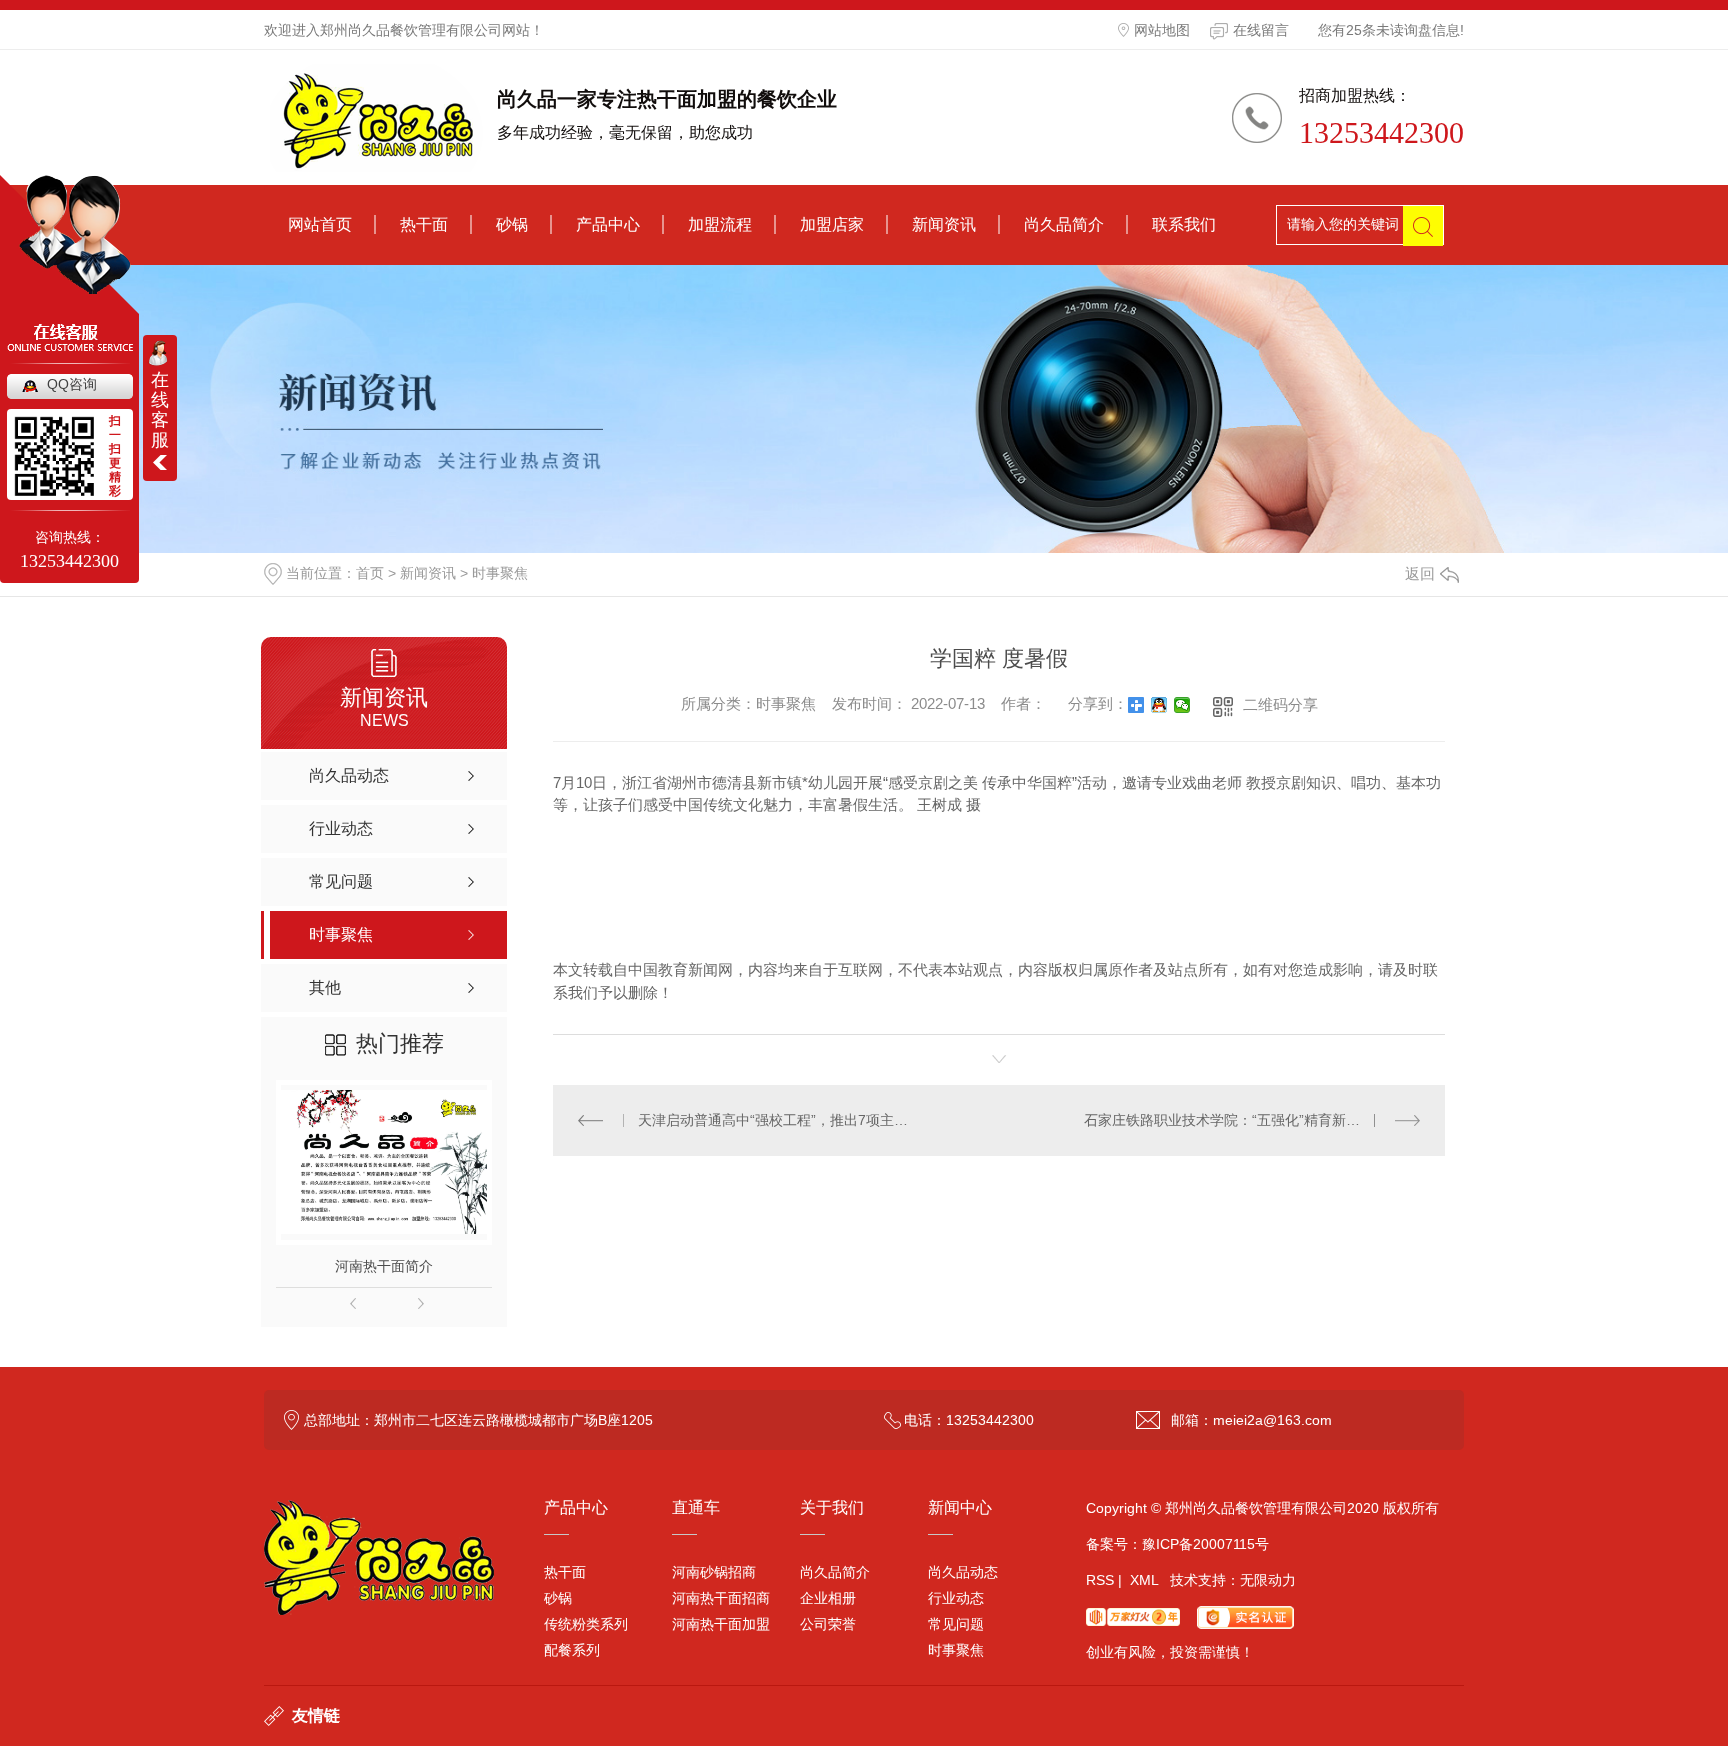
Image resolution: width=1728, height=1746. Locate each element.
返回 (1420, 573)
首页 (370, 573)
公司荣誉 (828, 1624)
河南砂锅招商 (714, 1572)
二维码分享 (1280, 704)
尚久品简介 (1064, 224)
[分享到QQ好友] (1159, 705)
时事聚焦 (500, 573)
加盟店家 (832, 224)
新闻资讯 (944, 224)
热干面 (424, 224)
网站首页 (320, 224)
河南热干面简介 (384, 1266)
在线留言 (1261, 30)
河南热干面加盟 (721, 1624)
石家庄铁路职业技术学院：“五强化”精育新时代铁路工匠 (1252, 1120)
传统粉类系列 (586, 1624)
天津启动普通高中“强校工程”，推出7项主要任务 (776, 1120)
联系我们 (1184, 224)
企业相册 (828, 1598)
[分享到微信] (1182, 705)
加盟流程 (720, 224)
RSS (1100, 1580)
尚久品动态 (963, 1572)
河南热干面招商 (721, 1598)
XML (1144, 1580)
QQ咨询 (72, 384)
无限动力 (1268, 1580)
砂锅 (512, 224)
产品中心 (608, 224)
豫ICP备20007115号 (1205, 1544)
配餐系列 (572, 1650)
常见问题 (956, 1624)
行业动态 (956, 1598)
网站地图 (1162, 30)
